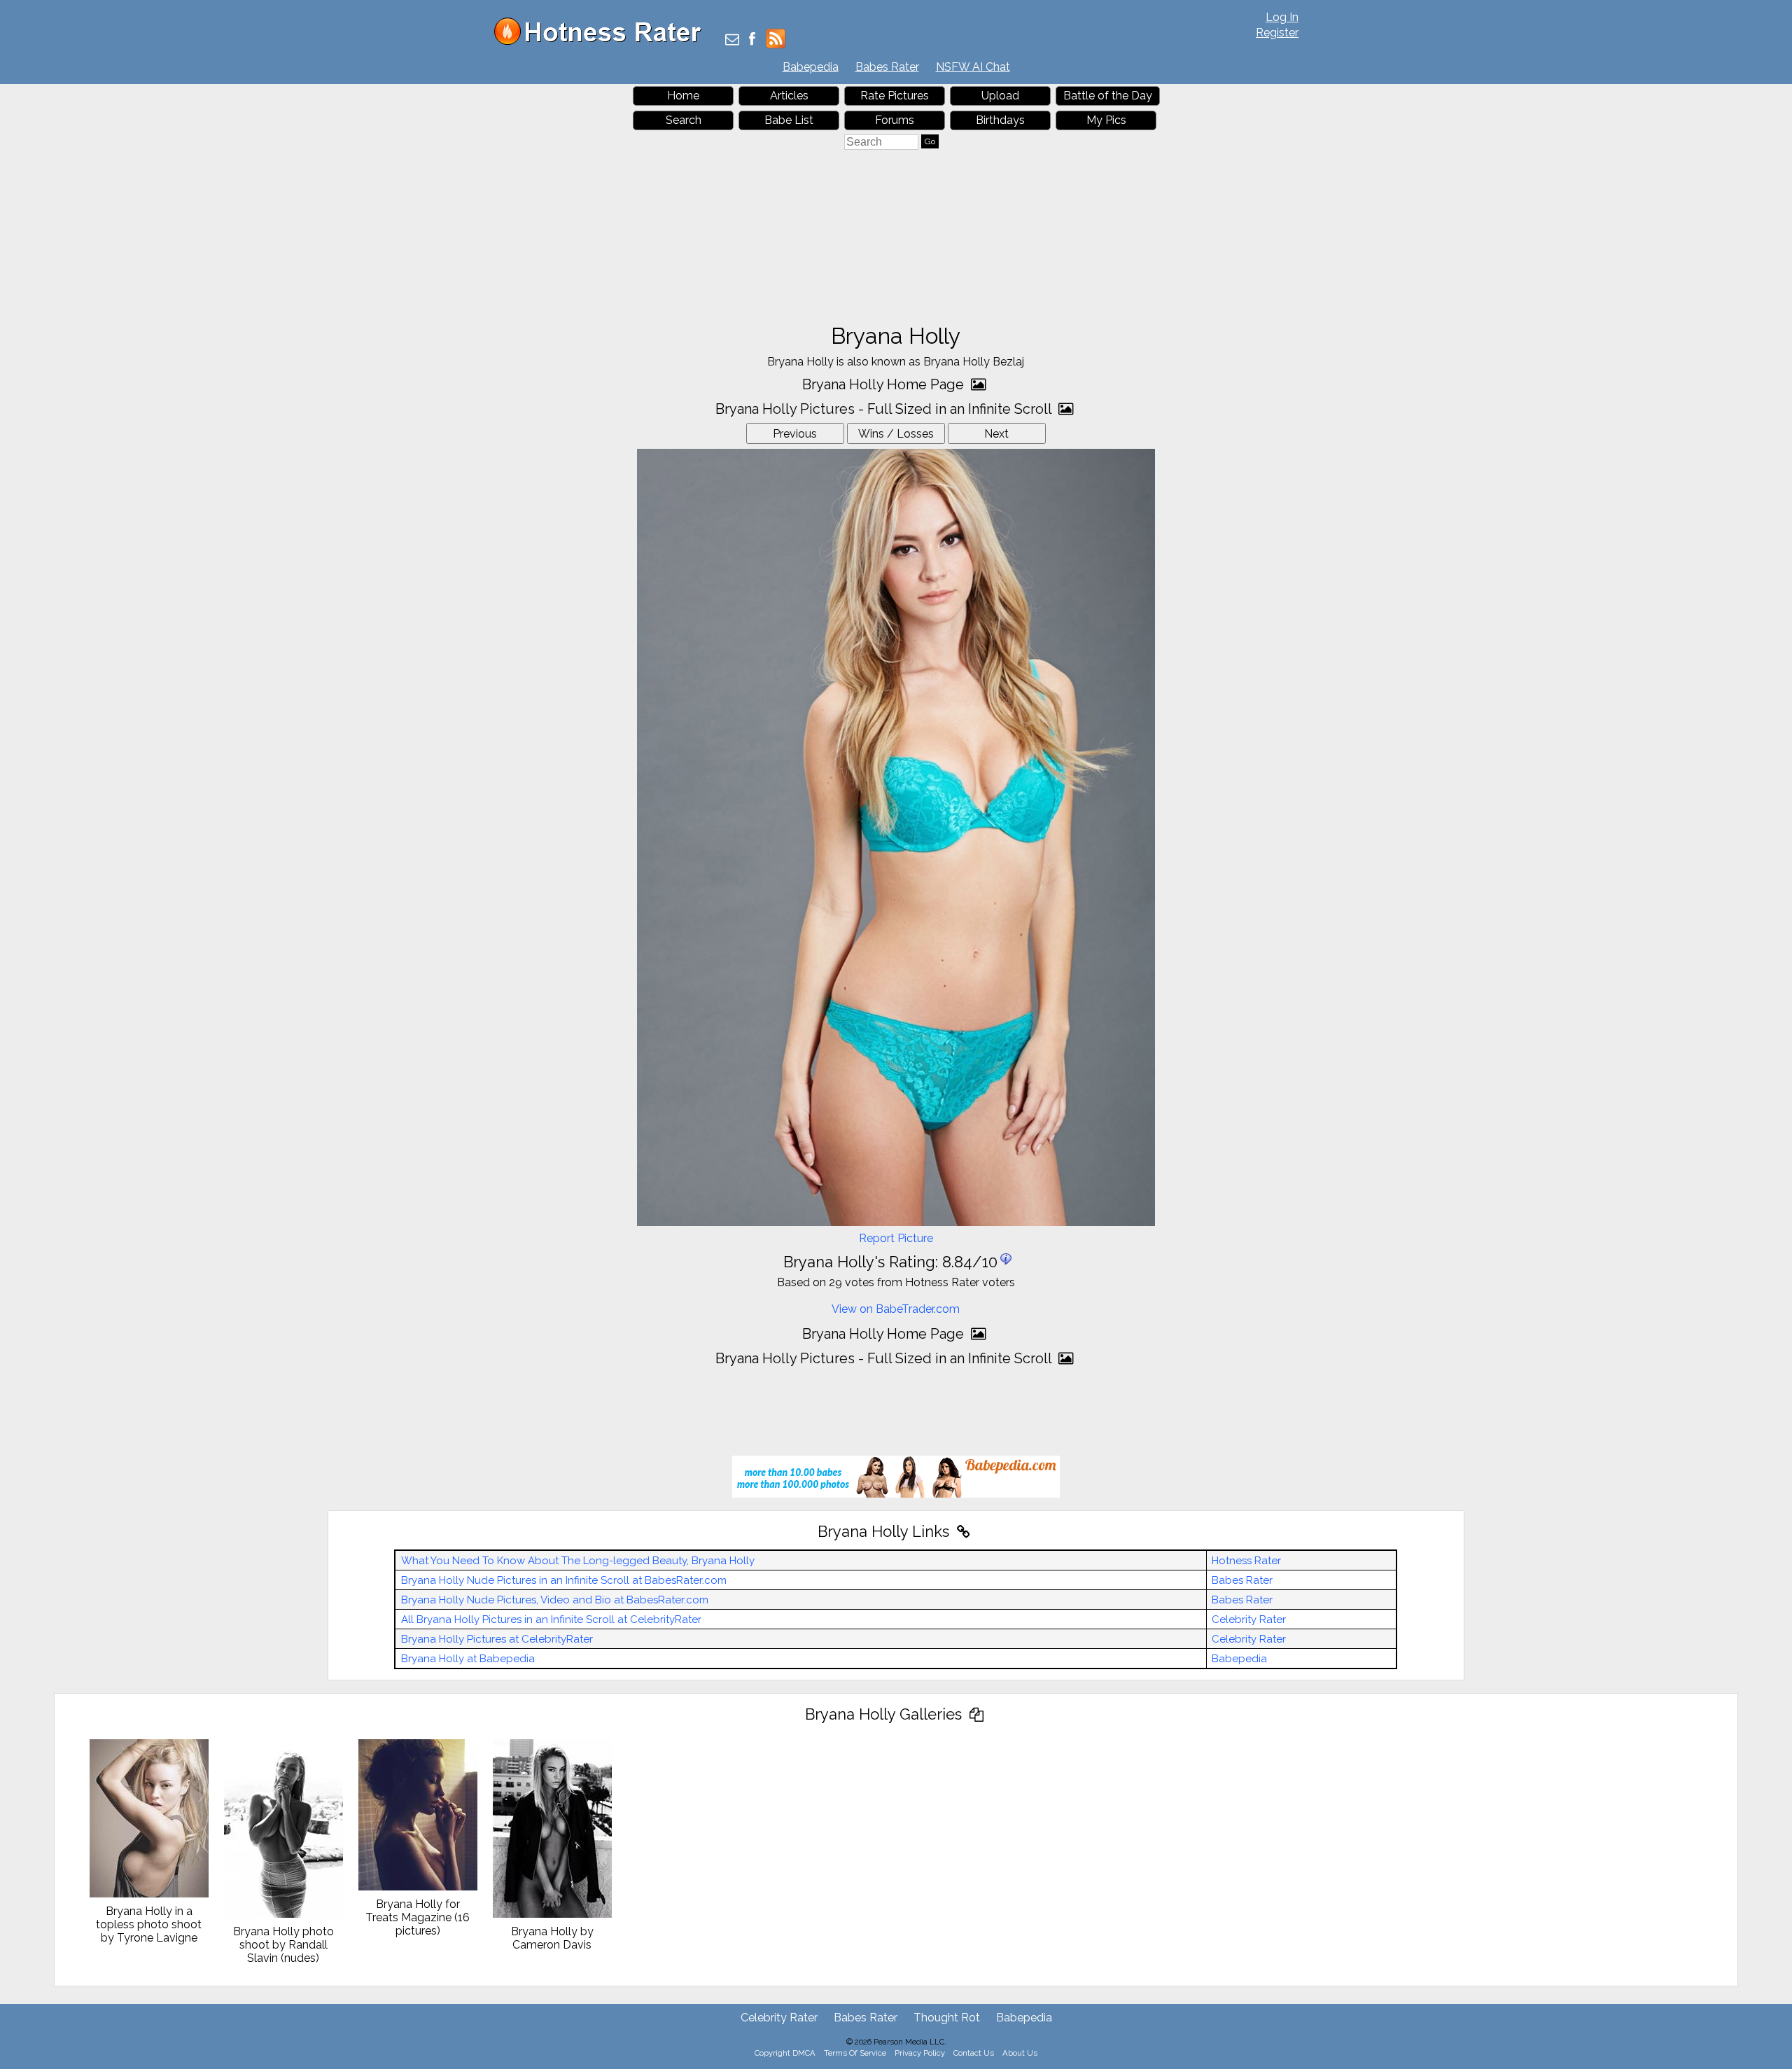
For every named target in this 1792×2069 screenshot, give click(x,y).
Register (1277, 33)
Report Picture (896, 1238)
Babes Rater (887, 67)
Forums (895, 120)
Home (683, 96)
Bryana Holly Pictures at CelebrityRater (497, 1639)
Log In (1282, 17)
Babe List (789, 120)
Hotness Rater (1246, 1561)
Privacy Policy (920, 2053)
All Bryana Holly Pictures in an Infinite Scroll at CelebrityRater (551, 1619)
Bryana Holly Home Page (885, 384)
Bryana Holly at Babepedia (468, 1659)
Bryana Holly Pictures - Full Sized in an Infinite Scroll (885, 409)
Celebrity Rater (1249, 1619)
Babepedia (811, 67)
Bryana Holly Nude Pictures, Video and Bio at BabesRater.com (555, 1600)
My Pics (1106, 120)
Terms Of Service (855, 2053)
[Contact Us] (732, 40)
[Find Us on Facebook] (752, 40)
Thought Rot (947, 2018)
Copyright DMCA (785, 2053)
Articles (789, 96)
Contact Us (974, 2053)
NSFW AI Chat (973, 67)
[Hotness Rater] (603, 42)
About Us (1020, 2053)
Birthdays (1000, 120)
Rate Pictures (895, 96)
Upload (1000, 96)
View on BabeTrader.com (896, 1309)
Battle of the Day (1108, 96)
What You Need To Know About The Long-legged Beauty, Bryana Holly (578, 1561)
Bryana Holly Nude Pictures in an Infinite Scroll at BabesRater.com (564, 1580)
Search (684, 120)
